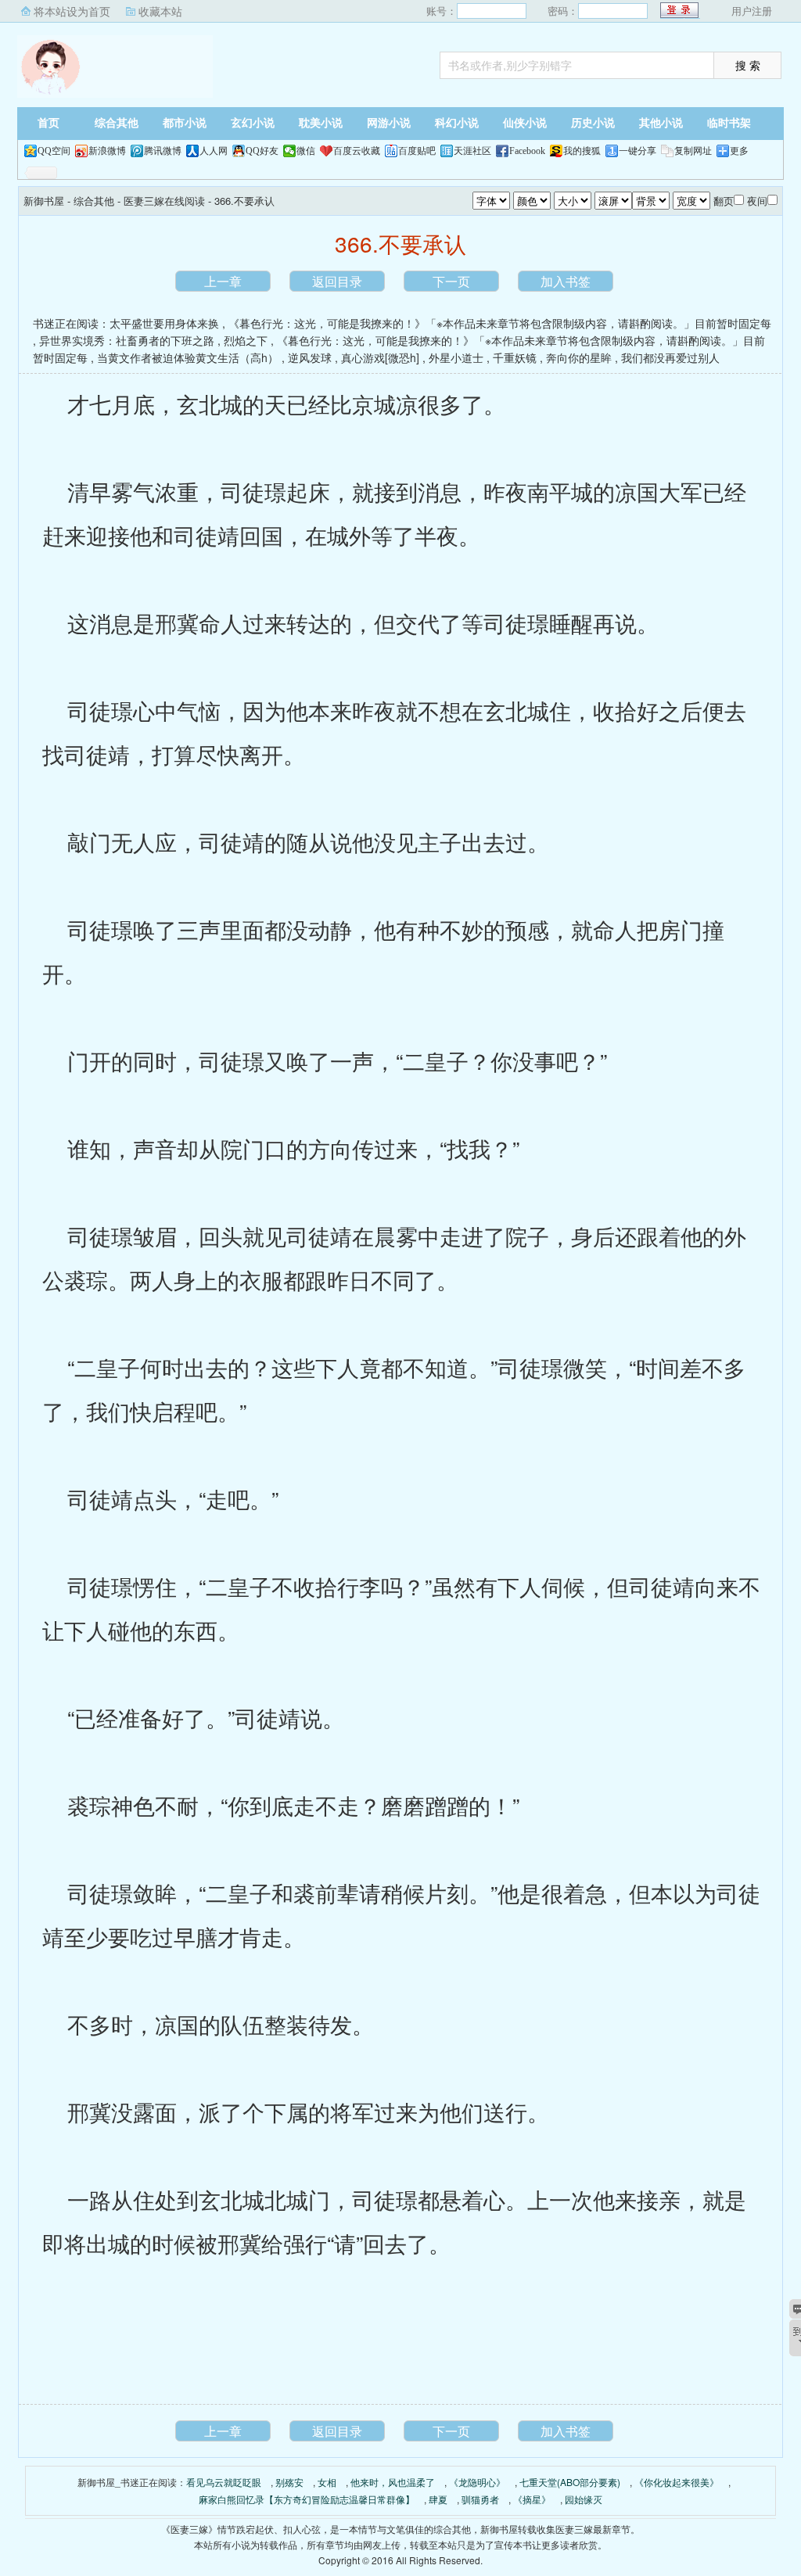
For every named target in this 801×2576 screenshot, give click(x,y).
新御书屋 (115, 66)
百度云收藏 (357, 151)
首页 (48, 123)
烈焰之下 (246, 340)
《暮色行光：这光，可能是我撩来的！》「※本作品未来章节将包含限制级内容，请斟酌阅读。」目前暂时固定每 (500, 323)
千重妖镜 (515, 357)
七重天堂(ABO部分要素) (570, 2482)
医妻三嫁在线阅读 (164, 201)
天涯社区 (472, 151)
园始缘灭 (584, 2499)
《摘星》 (532, 2499)
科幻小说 (457, 123)
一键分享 (638, 151)
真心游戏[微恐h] (380, 357)
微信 (306, 151)
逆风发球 (310, 357)
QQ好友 (262, 151)
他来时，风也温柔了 (393, 2482)
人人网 (214, 151)
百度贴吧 (417, 151)
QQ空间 (54, 151)
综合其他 (117, 123)
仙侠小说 (525, 123)
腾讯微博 (163, 151)
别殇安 (289, 2482)
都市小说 (185, 123)
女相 (327, 2482)
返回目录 (337, 281)
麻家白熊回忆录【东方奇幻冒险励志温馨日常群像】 (307, 2499)
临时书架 (729, 123)
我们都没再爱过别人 (670, 357)
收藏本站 (160, 11)
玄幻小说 (253, 123)
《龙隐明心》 (477, 2482)
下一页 (451, 281)
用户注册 (752, 11)
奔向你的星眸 (579, 357)
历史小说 (593, 123)
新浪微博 (107, 151)
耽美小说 (321, 123)
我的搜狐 (582, 151)
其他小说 (661, 123)
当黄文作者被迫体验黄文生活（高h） (188, 357)
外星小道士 (456, 357)
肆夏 (438, 2499)
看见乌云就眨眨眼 (224, 2482)
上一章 (223, 281)
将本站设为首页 (72, 11)
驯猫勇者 (480, 2499)
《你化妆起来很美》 (677, 2482)
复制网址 (693, 151)
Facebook (527, 151)
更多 (739, 151)
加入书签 (566, 281)
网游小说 (389, 123)
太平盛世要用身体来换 (164, 323)
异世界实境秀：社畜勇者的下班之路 (127, 340)
